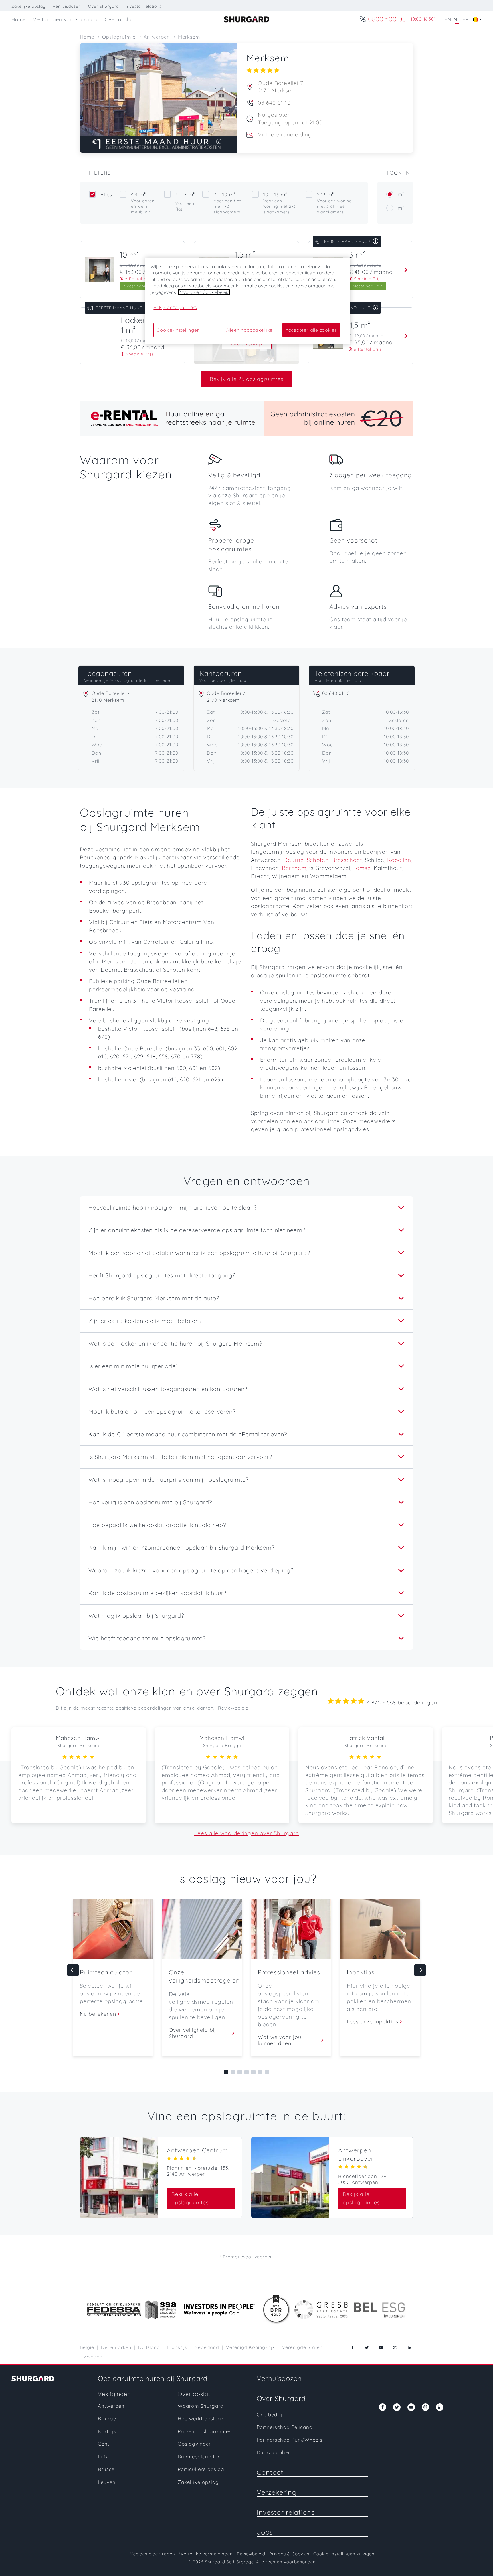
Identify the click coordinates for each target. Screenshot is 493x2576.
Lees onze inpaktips (373, 2022)
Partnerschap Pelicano (285, 2427)
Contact (270, 2472)
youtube (381, 2347)
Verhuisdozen (67, 6)
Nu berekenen (98, 2014)
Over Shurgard (103, 6)
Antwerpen (111, 2406)
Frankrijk (177, 2347)
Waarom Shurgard (201, 2406)
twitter (367, 2347)
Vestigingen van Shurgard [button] (65, 19)
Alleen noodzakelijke (249, 330)
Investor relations (144, 6)
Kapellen (399, 860)
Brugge (107, 2418)
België (87, 2347)
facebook (352, 2347)
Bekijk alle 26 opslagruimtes (246, 379)
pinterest (395, 2347)
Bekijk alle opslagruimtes (190, 2198)
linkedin (409, 2347)
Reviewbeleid (233, 1708)
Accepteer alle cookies (311, 330)
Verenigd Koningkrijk (250, 2347)
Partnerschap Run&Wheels (290, 2440)
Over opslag (195, 2394)
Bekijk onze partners (175, 307)
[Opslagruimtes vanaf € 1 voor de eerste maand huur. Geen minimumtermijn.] (159, 144)
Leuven (107, 2482)
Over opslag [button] (120, 19)
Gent (104, 2444)
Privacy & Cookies (289, 2554)
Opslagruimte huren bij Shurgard (153, 2378)
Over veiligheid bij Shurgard (193, 2033)
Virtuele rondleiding (285, 134)
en (448, 19)
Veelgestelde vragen (153, 2554)
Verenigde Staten (302, 2347)
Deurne (294, 860)
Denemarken (116, 2347)
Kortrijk (107, 2431)
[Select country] (476, 19)
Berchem (294, 868)
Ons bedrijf (271, 2414)
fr (466, 19)
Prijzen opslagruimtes (205, 2431)
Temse (362, 868)
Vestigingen (114, 2394)
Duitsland (149, 2347)
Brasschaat (347, 860)
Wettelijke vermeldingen (206, 2554)
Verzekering (277, 2492)
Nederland (207, 2347)
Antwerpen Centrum (197, 2150)
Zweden (93, 2357)
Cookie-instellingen (178, 330)
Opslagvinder (194, 2444)
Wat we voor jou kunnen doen (280, 2040)
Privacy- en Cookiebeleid (204, 292)
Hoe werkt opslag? (201, 2418)
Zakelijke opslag (29, 6)
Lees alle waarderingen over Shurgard (247, 1833)
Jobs (265, 2532)
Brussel (107, 2469)
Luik (103, 2457)
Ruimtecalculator (199, 2457)
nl (457, 19)
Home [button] (19, 19)
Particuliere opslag (201, 2469)
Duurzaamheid (275, 2452)
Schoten (318, 860)
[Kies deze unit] (404, 270)
